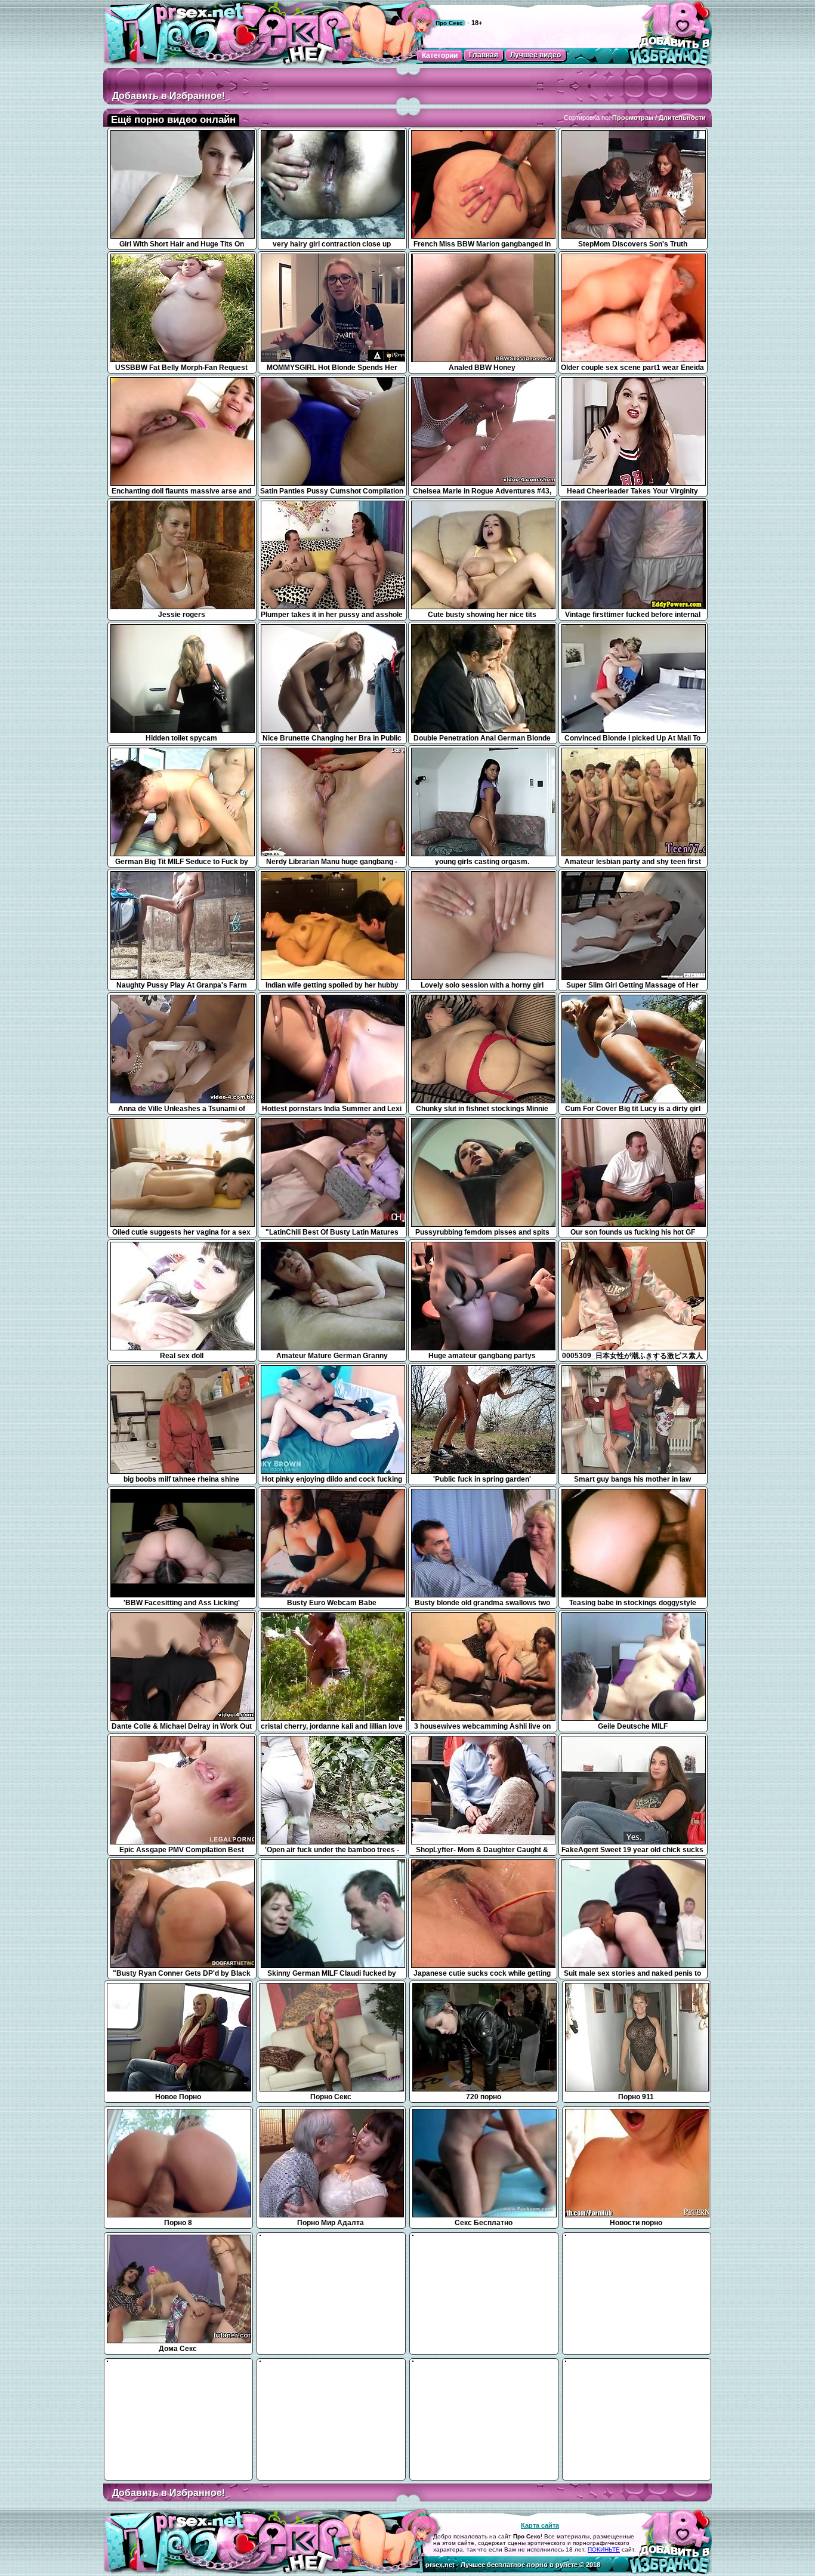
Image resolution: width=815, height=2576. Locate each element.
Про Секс (449, 23)
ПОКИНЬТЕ (604, 2549)
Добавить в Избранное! (169, 96)
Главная (484, 55)
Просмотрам (633, 118)
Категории (440, 55)
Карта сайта (540, 2525)
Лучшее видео (535, 55)
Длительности (682, 118)
